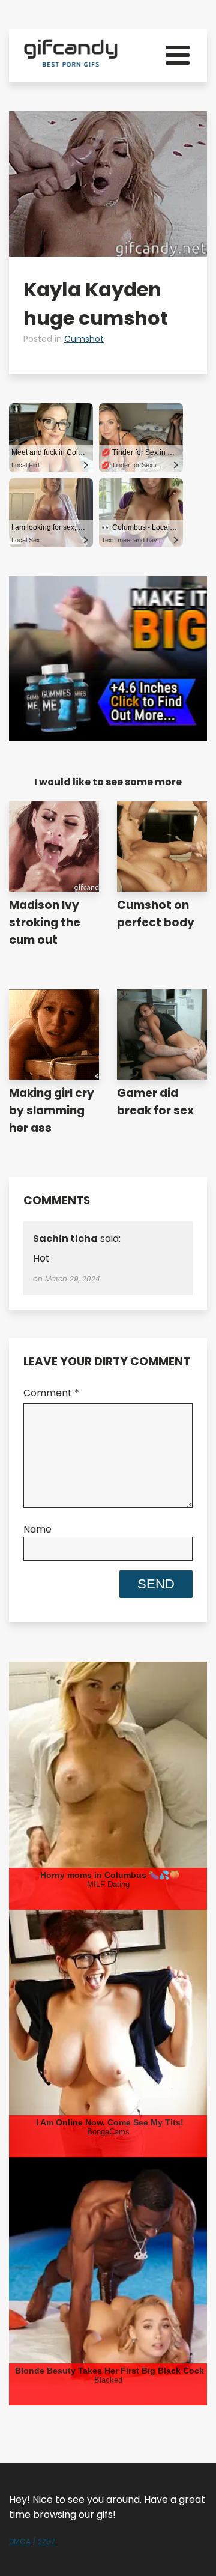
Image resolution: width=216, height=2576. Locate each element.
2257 (46, 2541)
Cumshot (84, 339)
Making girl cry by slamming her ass (52, 1110)
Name (37, 1529)
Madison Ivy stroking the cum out (45, 922)
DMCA (20, 2541)
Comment (51, 1393)
